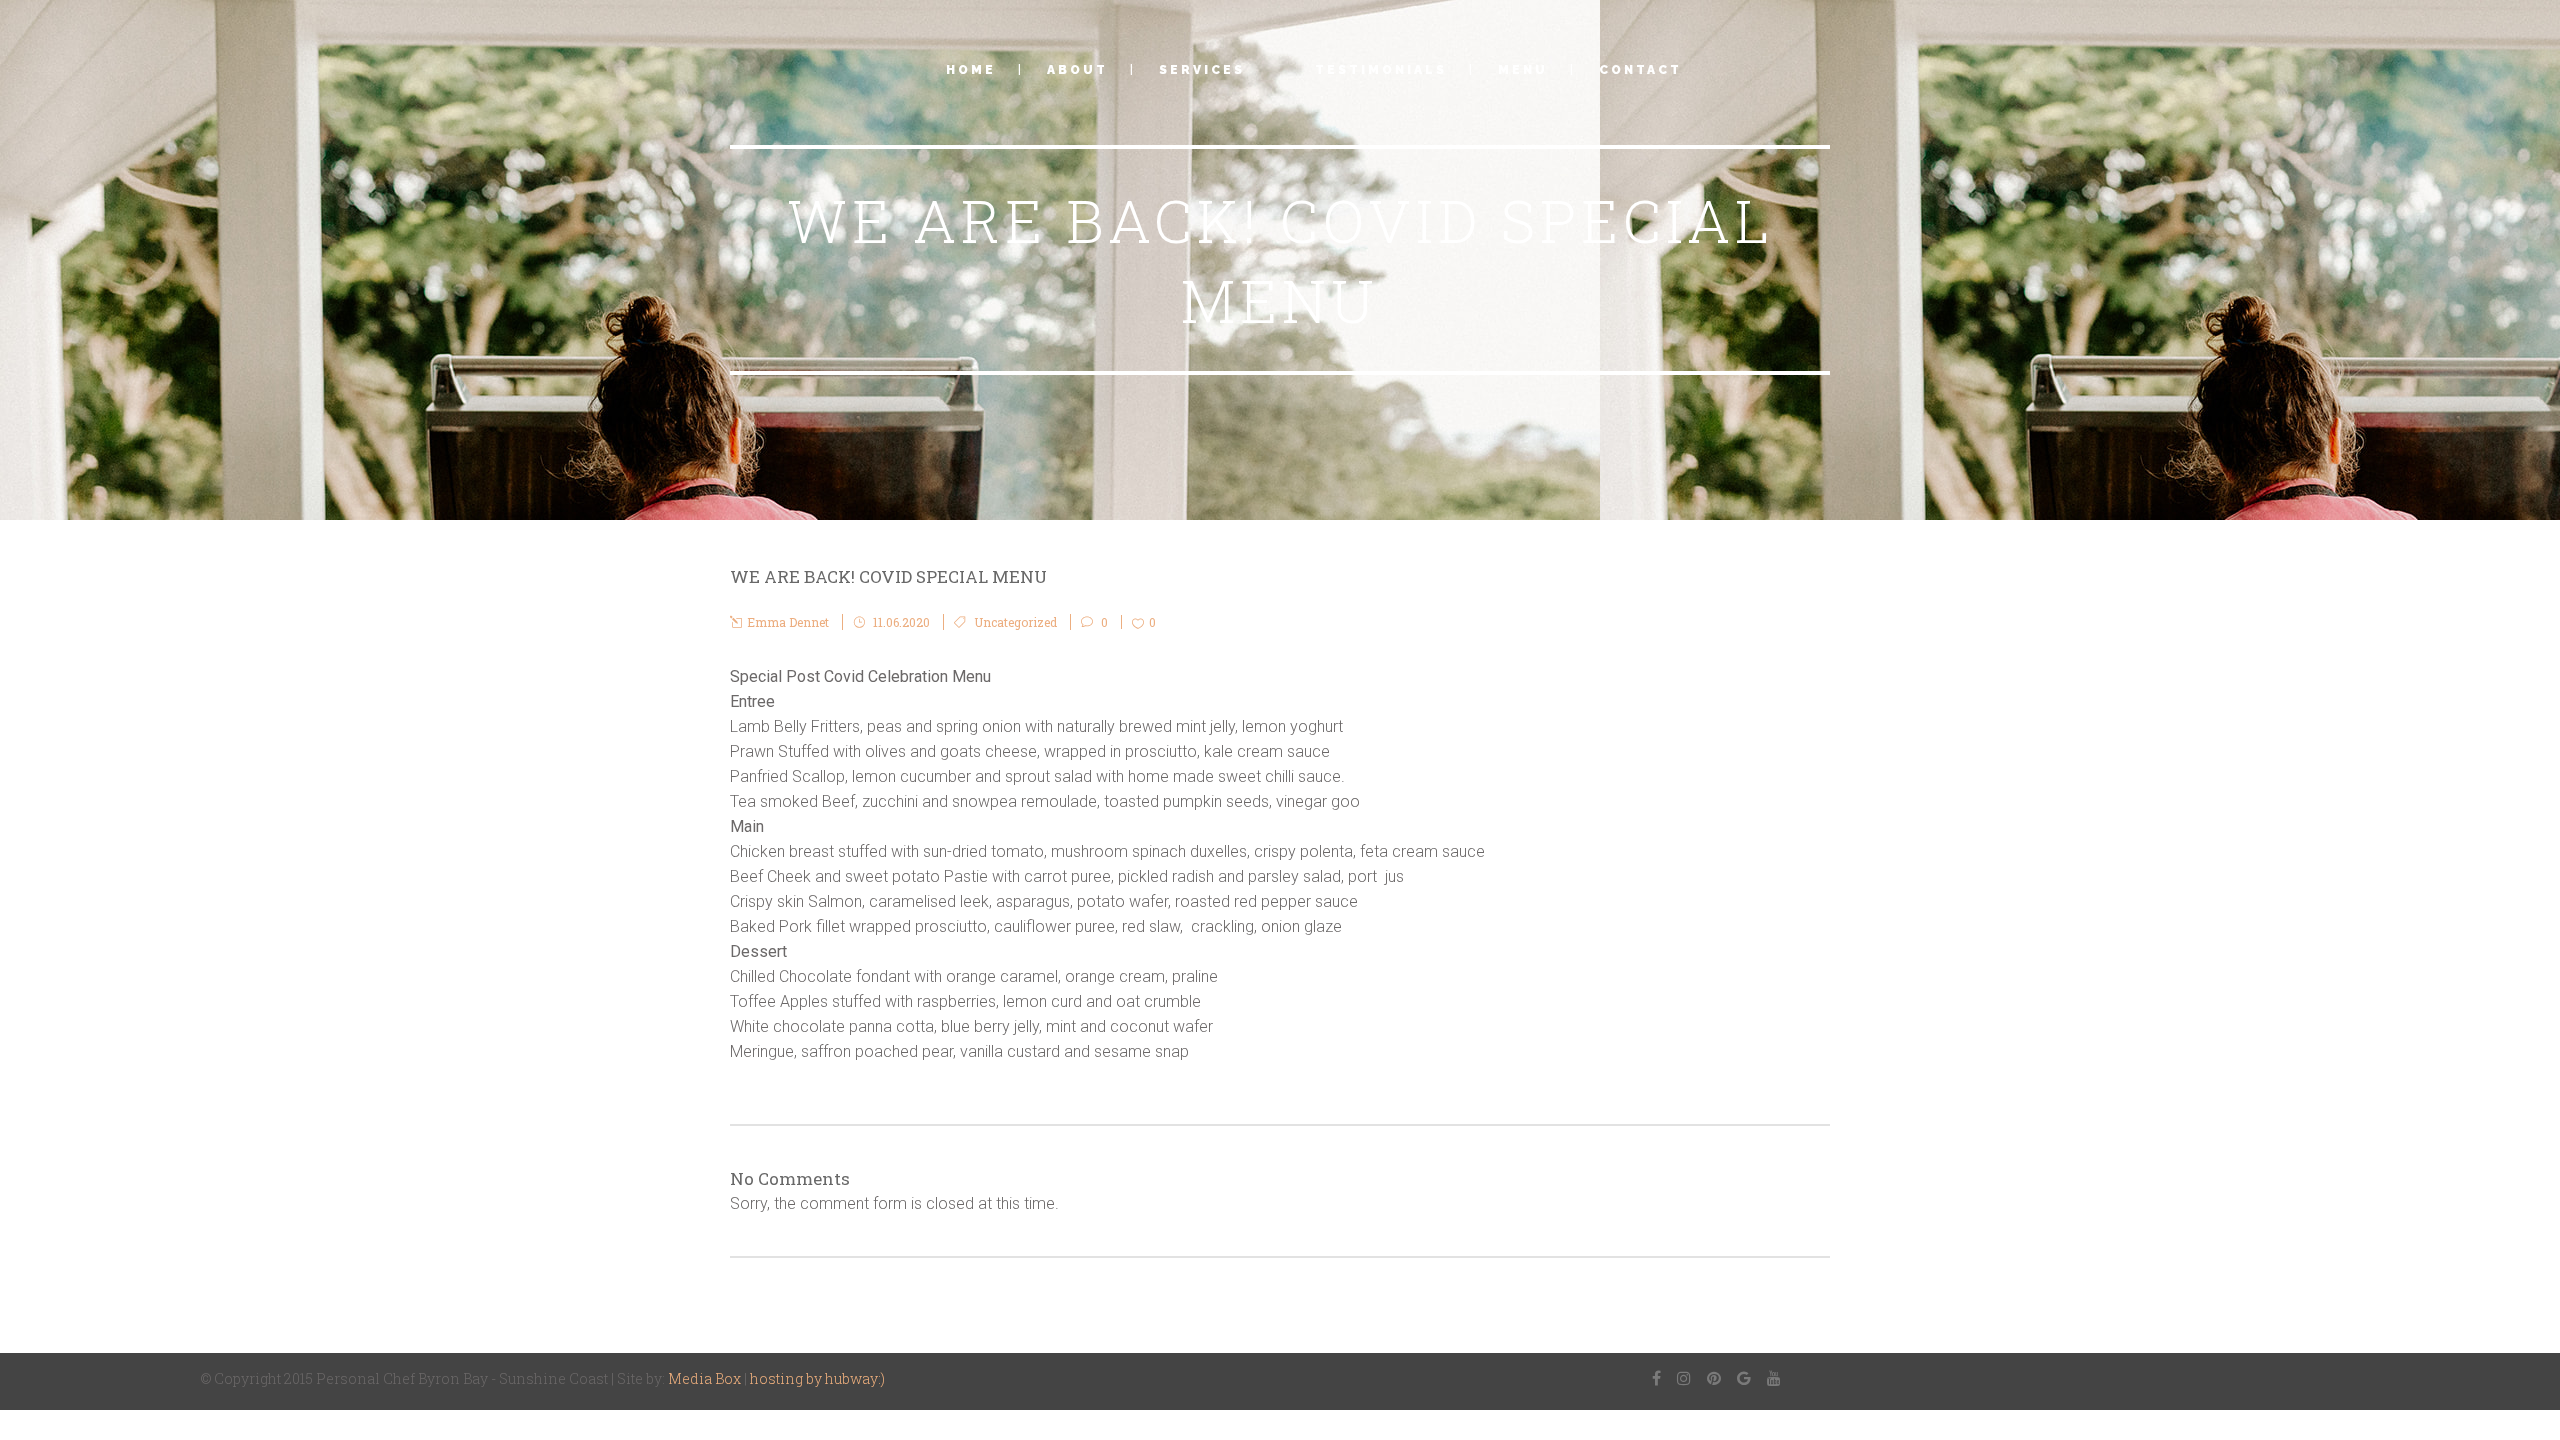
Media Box (704, 1378)
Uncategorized (1015, 622)
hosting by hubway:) (817, 1378)
